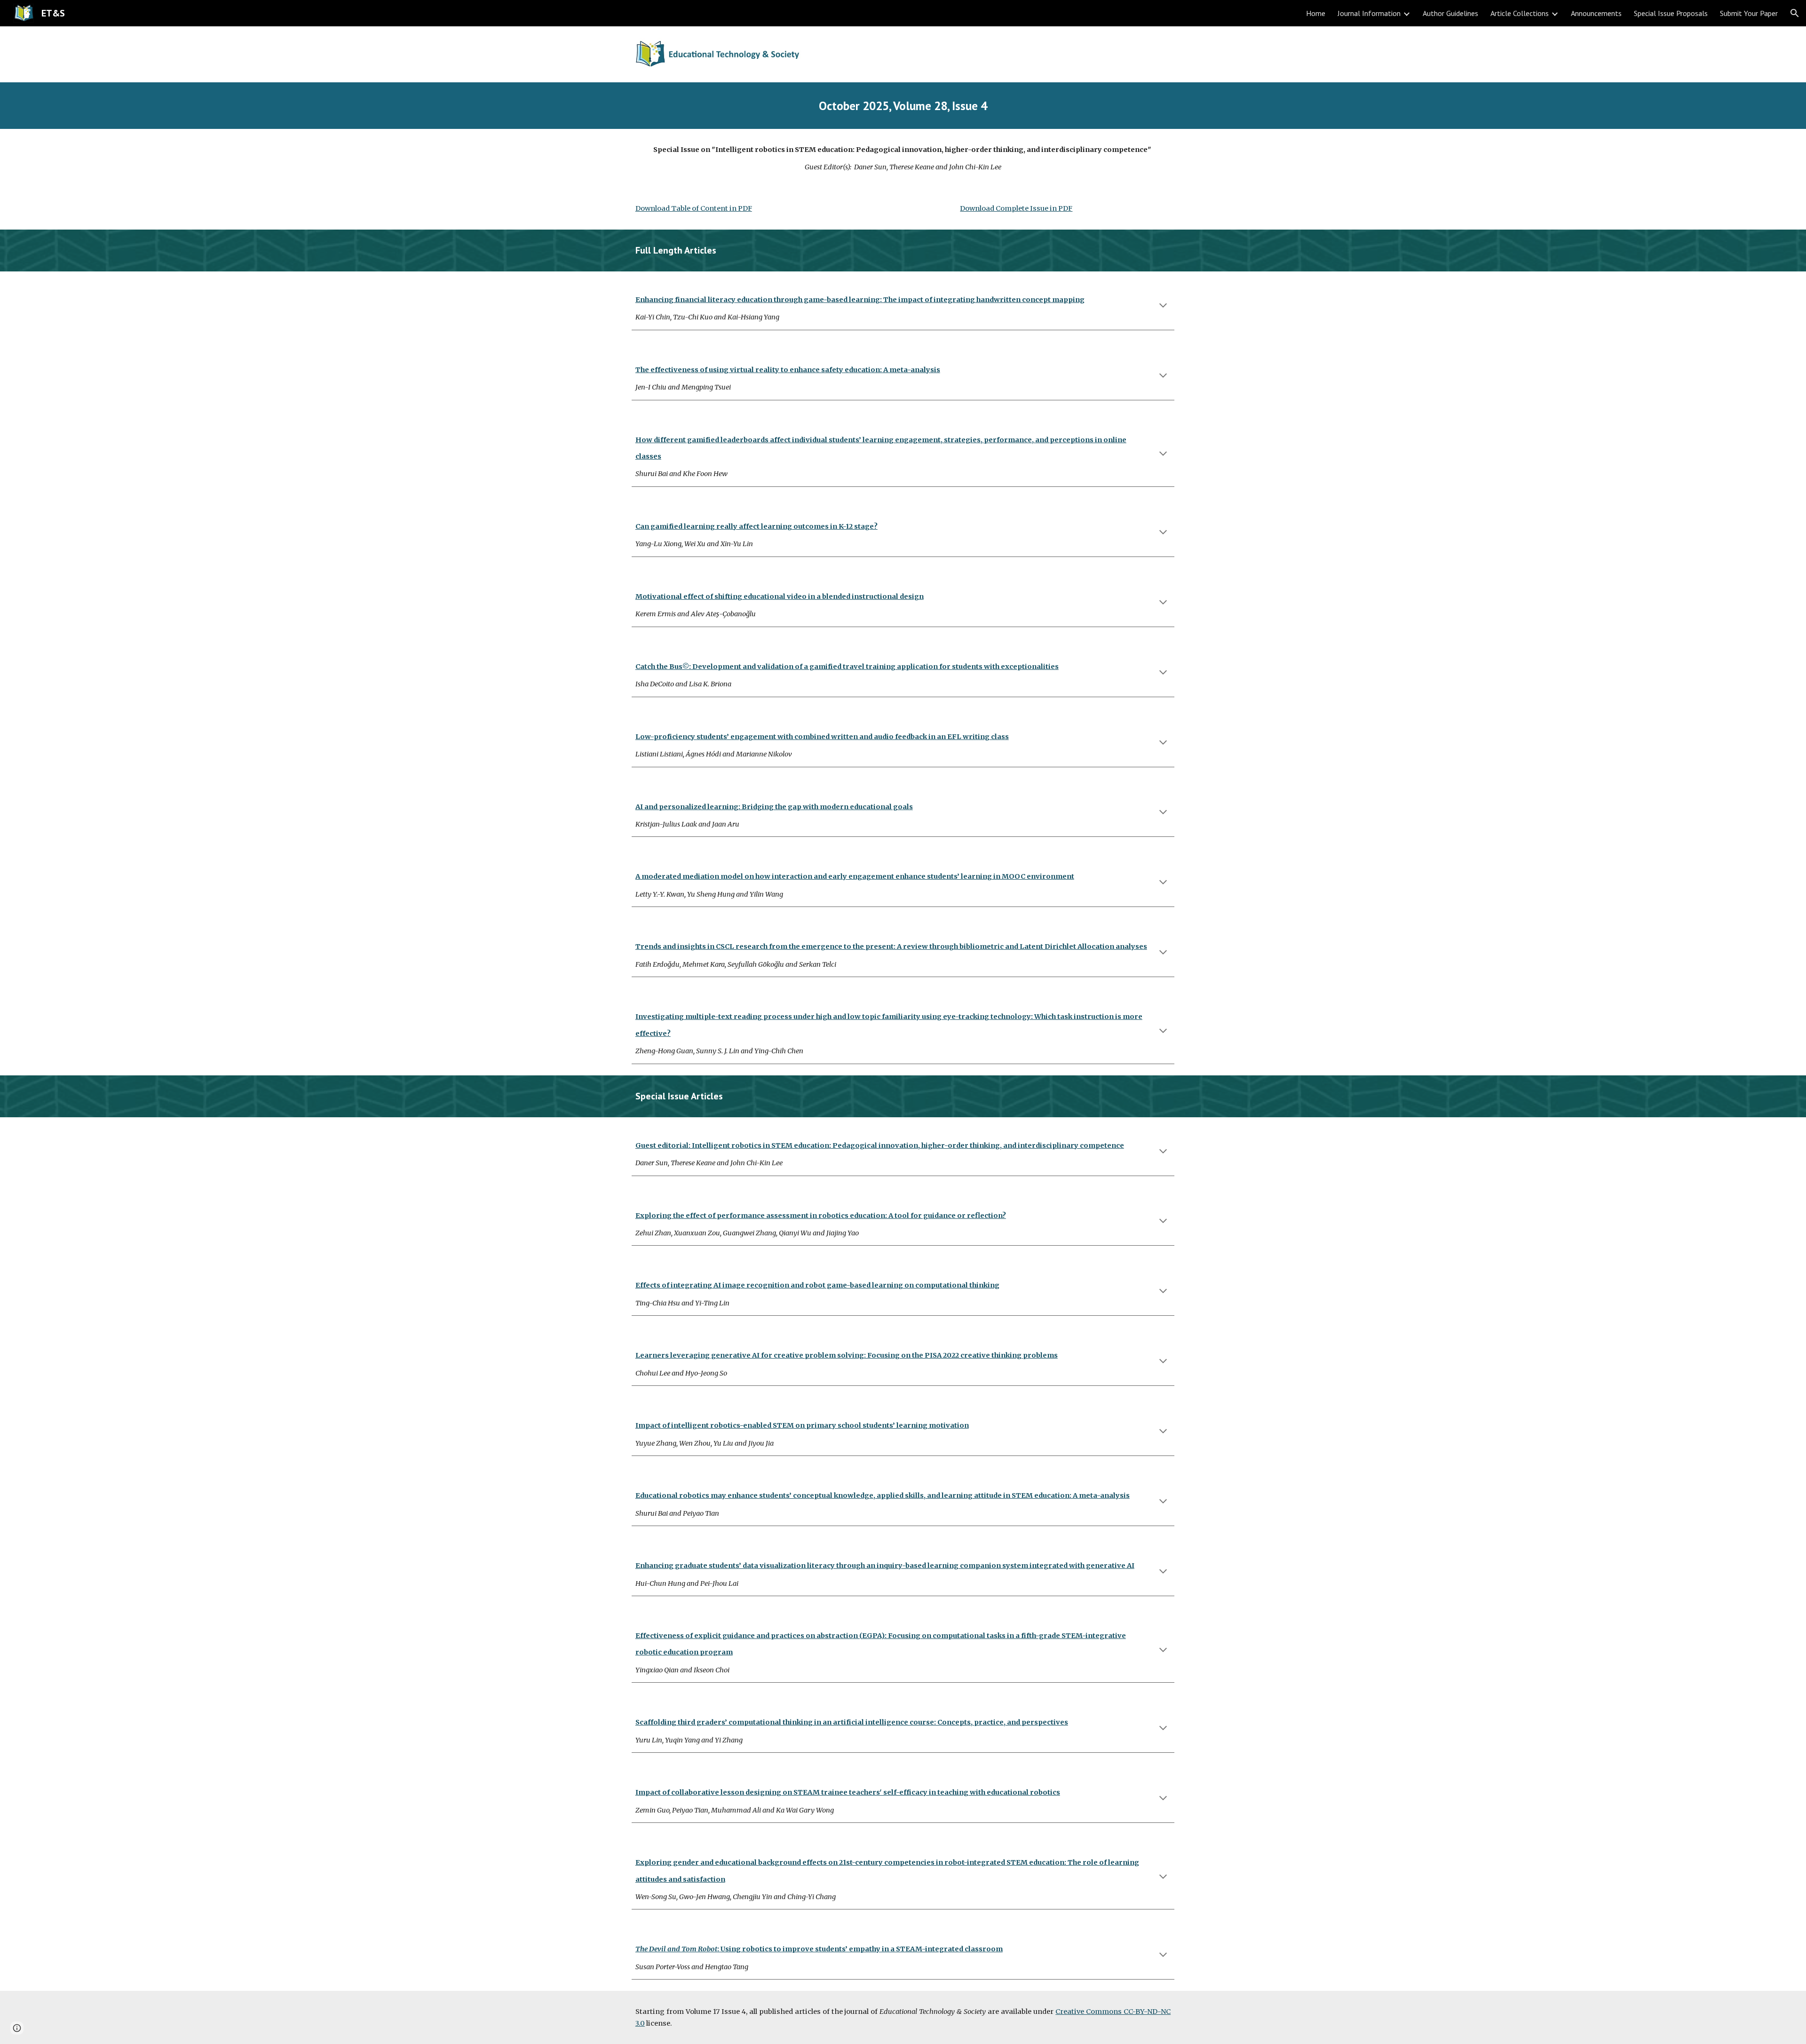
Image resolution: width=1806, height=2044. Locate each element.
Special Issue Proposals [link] (1671, 13)
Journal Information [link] (1369, 13)
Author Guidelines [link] (1450, 13)
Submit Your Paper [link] (1749, 13)
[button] (1795, 13)
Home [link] (1316, 13)
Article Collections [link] (1520, 13)
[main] (903, 106)
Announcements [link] (1596, 13)
